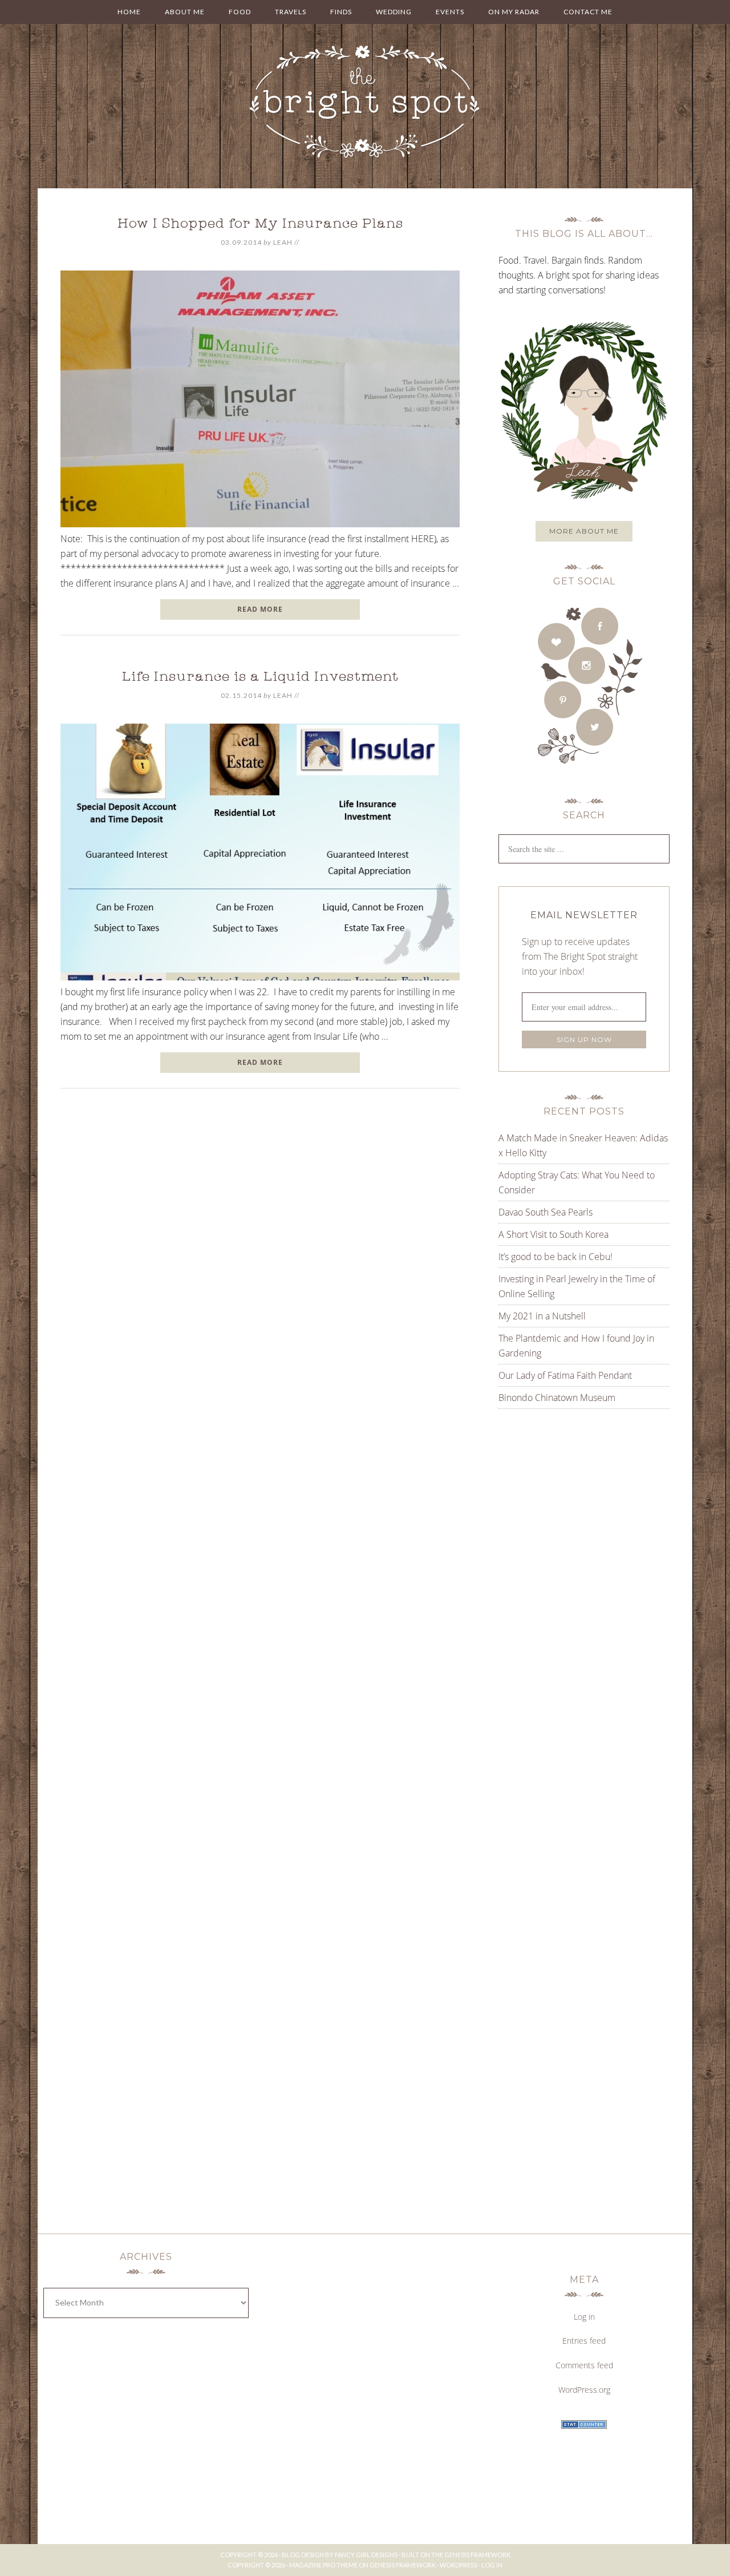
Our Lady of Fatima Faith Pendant (565, 1375)
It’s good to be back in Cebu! (555, 1257)
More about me (584, 531)
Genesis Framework (477, 2555)
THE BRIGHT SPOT (365, 103)
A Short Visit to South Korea (553, 1234)
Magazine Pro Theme (323, 2565)
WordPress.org (584, 2390)
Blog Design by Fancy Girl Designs (340, 2555)
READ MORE (260, 609)
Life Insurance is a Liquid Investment (260, 678)
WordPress (459, 2565)
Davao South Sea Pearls (546, 1212)
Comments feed (584, 2365)
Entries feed (584, 2341)
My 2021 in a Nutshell (542, 1316)
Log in (584, 2317)
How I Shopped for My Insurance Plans (260, 225)
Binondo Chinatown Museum (557, 1398)
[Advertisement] (570, 1533)
